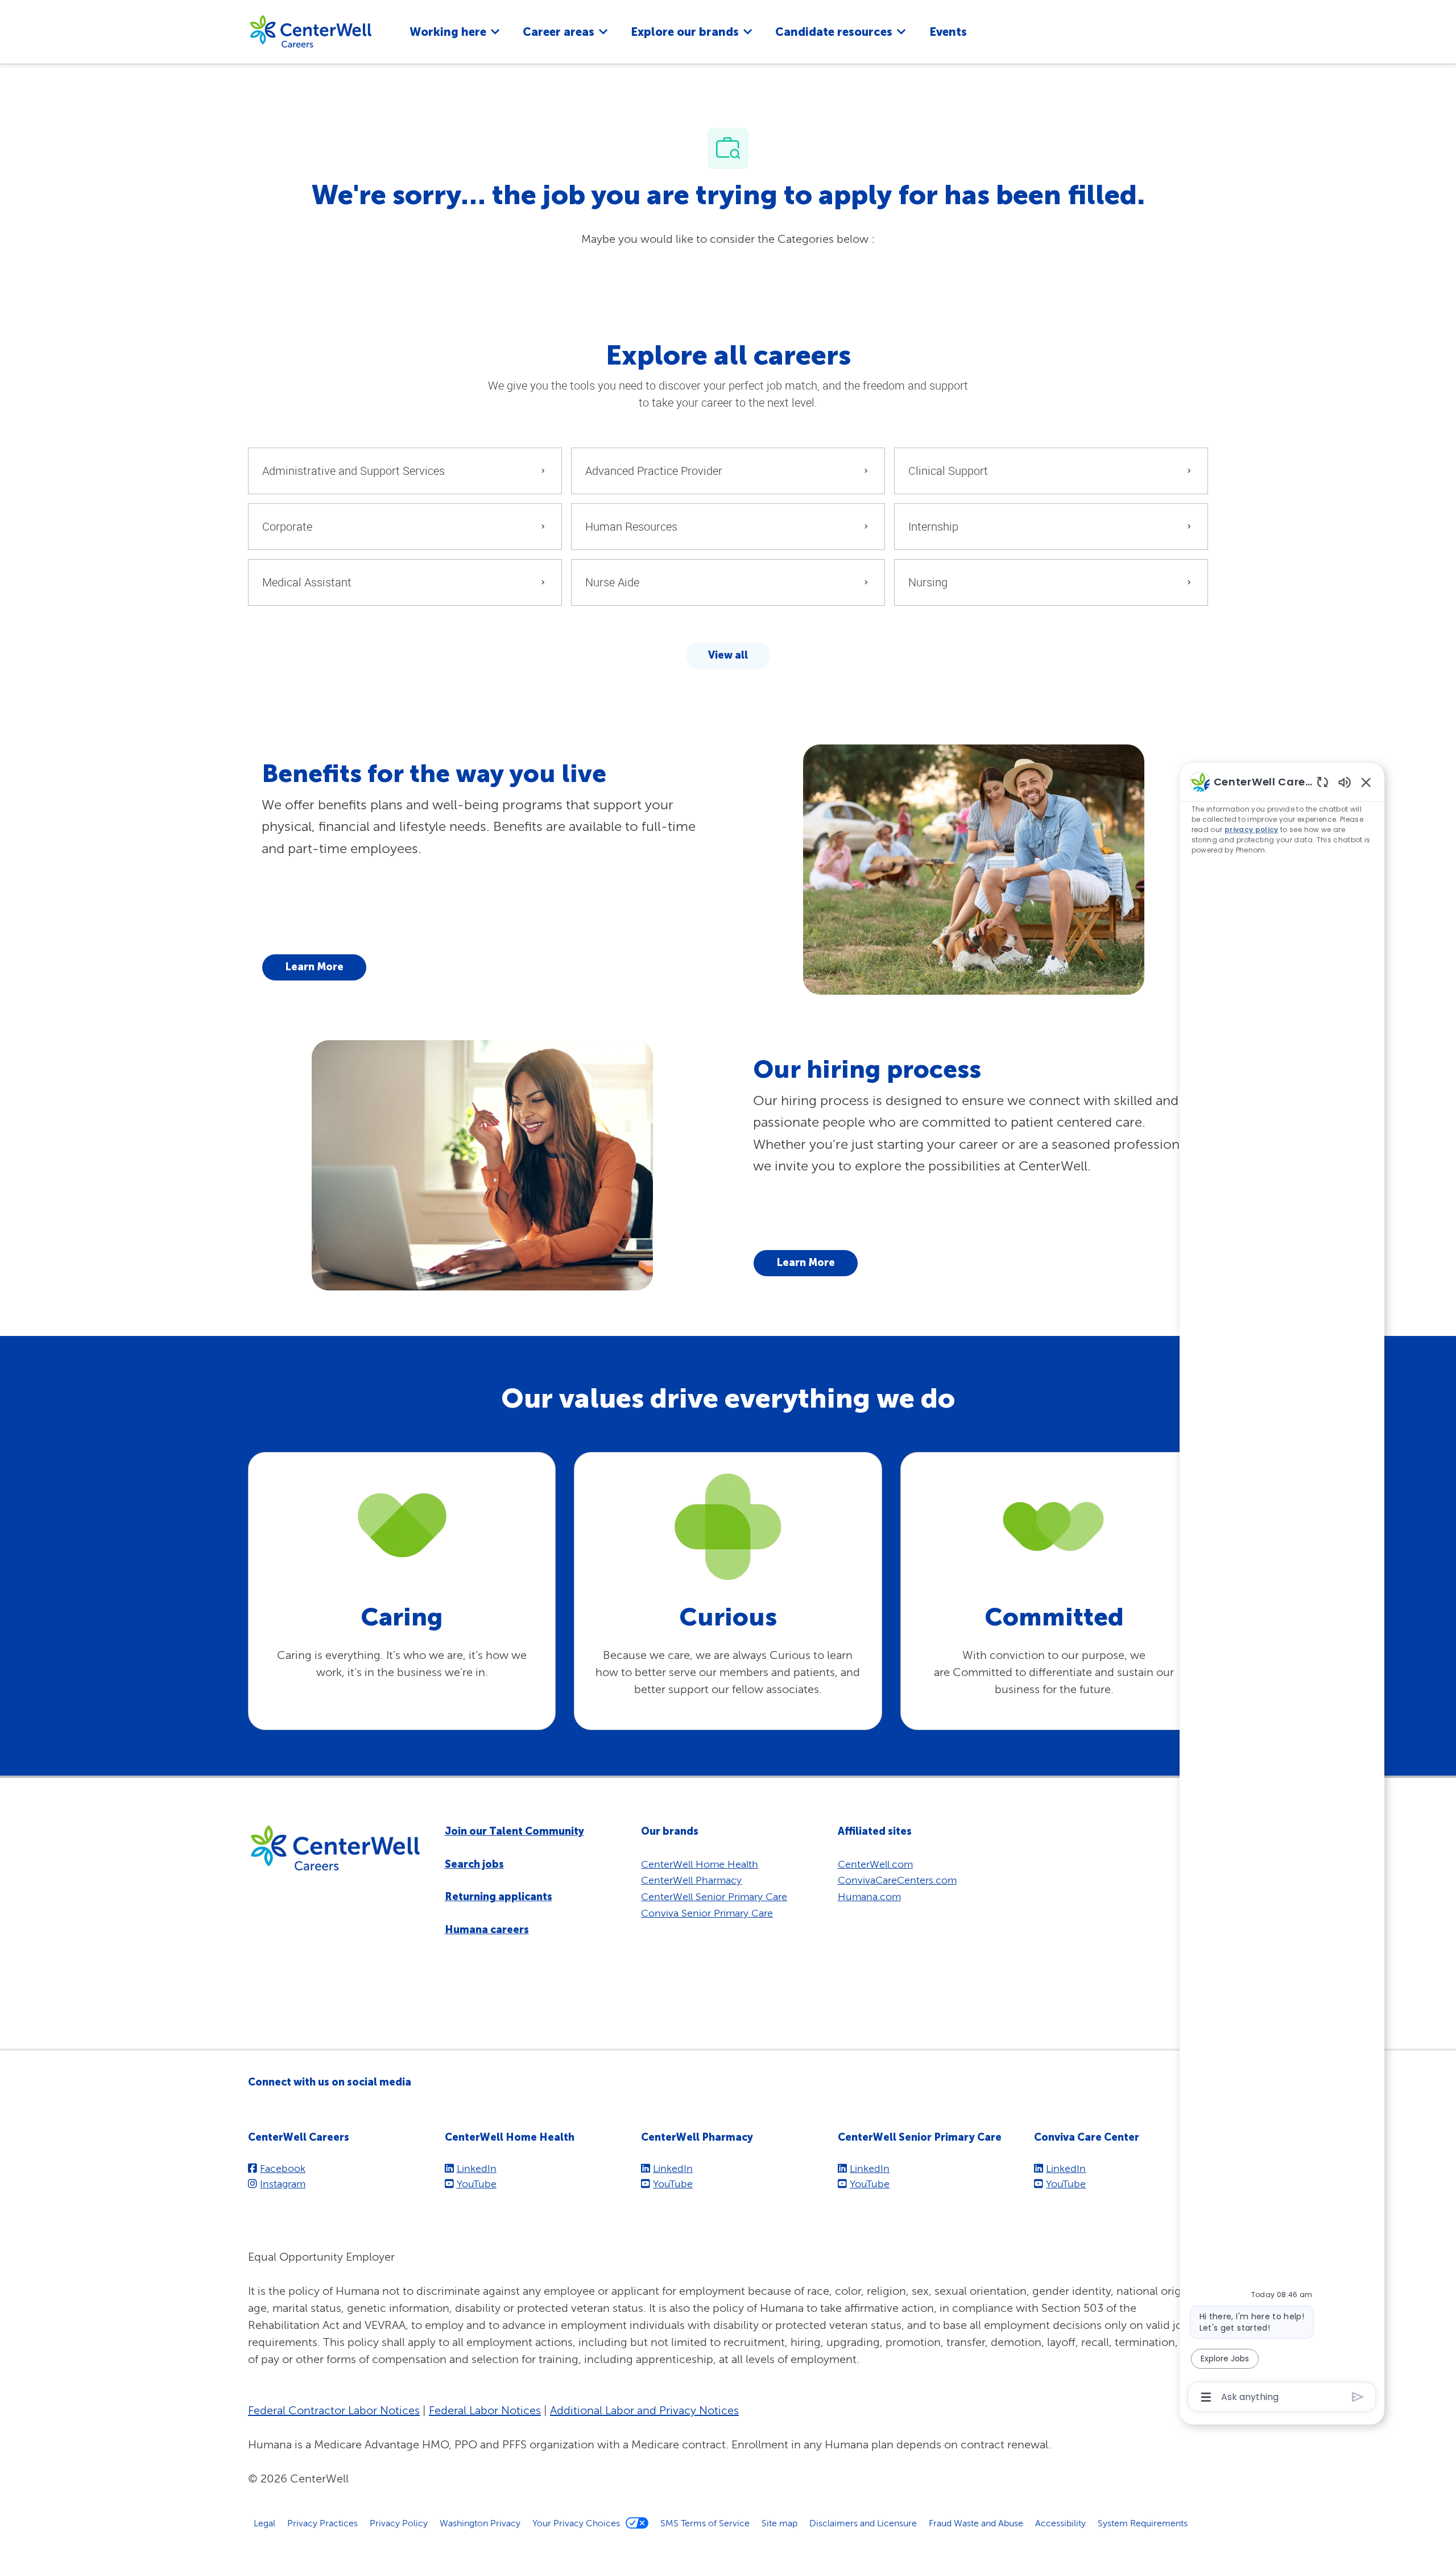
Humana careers (487, 1930)
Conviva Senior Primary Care (707, 1913)
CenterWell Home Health (700, 1864)
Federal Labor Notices (485, 2410)
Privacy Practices (322, 2523)
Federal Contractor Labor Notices (334, 2410)
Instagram (283, 2184)
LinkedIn (477, 2168)
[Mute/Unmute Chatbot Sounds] (1345, 782)
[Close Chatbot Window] (1366, 782)
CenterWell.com (875, 1864)
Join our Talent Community (514, 1831)
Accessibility (1060, 2523)
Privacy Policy (399, 2523)
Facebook (283, 2168)
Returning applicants (499, 1897)
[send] (1358, 2397)
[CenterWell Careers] (311, 31)
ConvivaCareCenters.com (897, 1880)
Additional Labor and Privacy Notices (644, 2410)
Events (948, 32)
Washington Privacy (480, 2523)
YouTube (477, 2184)
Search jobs (474, 1864)
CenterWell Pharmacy (691, 1880)
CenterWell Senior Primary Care (714, 1896)
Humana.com (869, 1896)
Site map (779, 2523)
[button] (728, 656)
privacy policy (1252, 829)
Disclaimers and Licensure (863, 2523)
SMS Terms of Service (705, 2523)
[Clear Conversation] (1323, 782)
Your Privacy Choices (576, 2523)
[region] (1282, 1588)
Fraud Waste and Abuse (976, 2523)
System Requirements (1143, 2523)
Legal (264, 2523)
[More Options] (1206, 2397)
